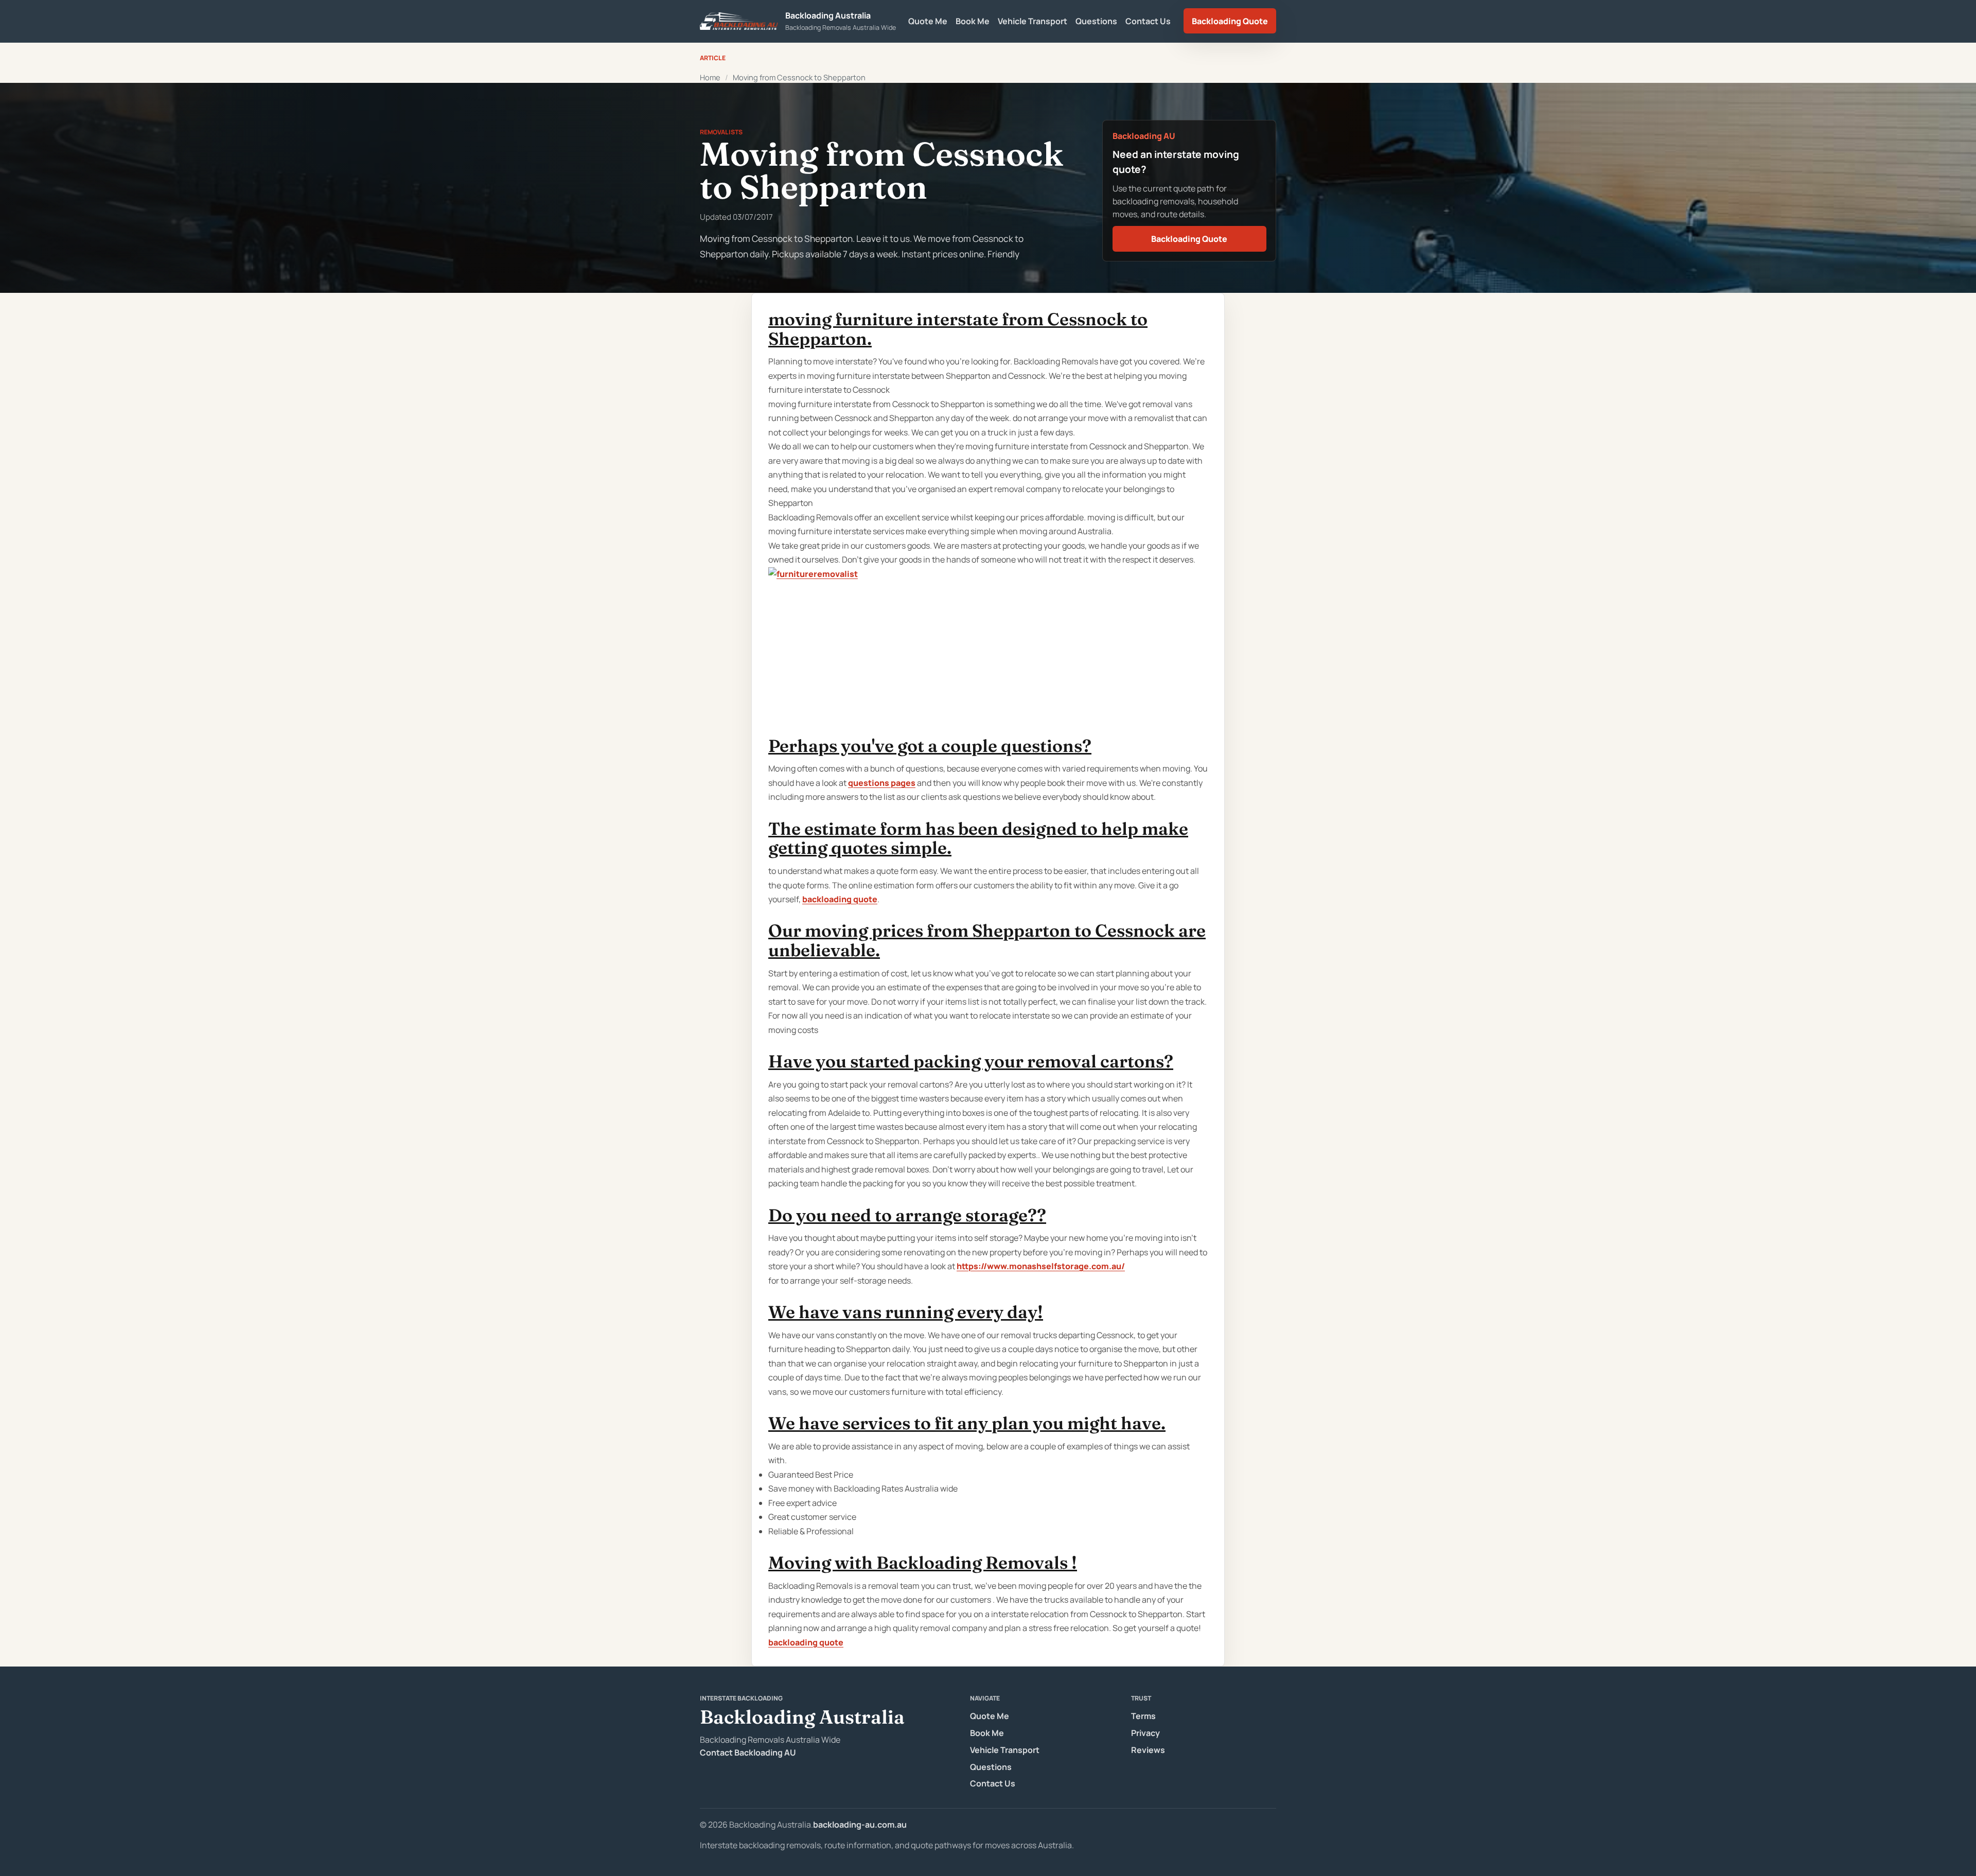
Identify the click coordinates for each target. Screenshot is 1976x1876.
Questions (1096, 21)
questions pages (882, 783)
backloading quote (840, 899)
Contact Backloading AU (748, 1752)
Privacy (1145, 1733)
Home (710, 77)
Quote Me (928, 21)
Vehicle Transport (1033, 21)
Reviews (1148, 1750)
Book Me (973, 21)
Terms (1143, 1716)
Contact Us (1148, 21)
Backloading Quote (1230, 21)
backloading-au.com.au (860, 1825)
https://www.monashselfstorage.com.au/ (1041, 1266)
